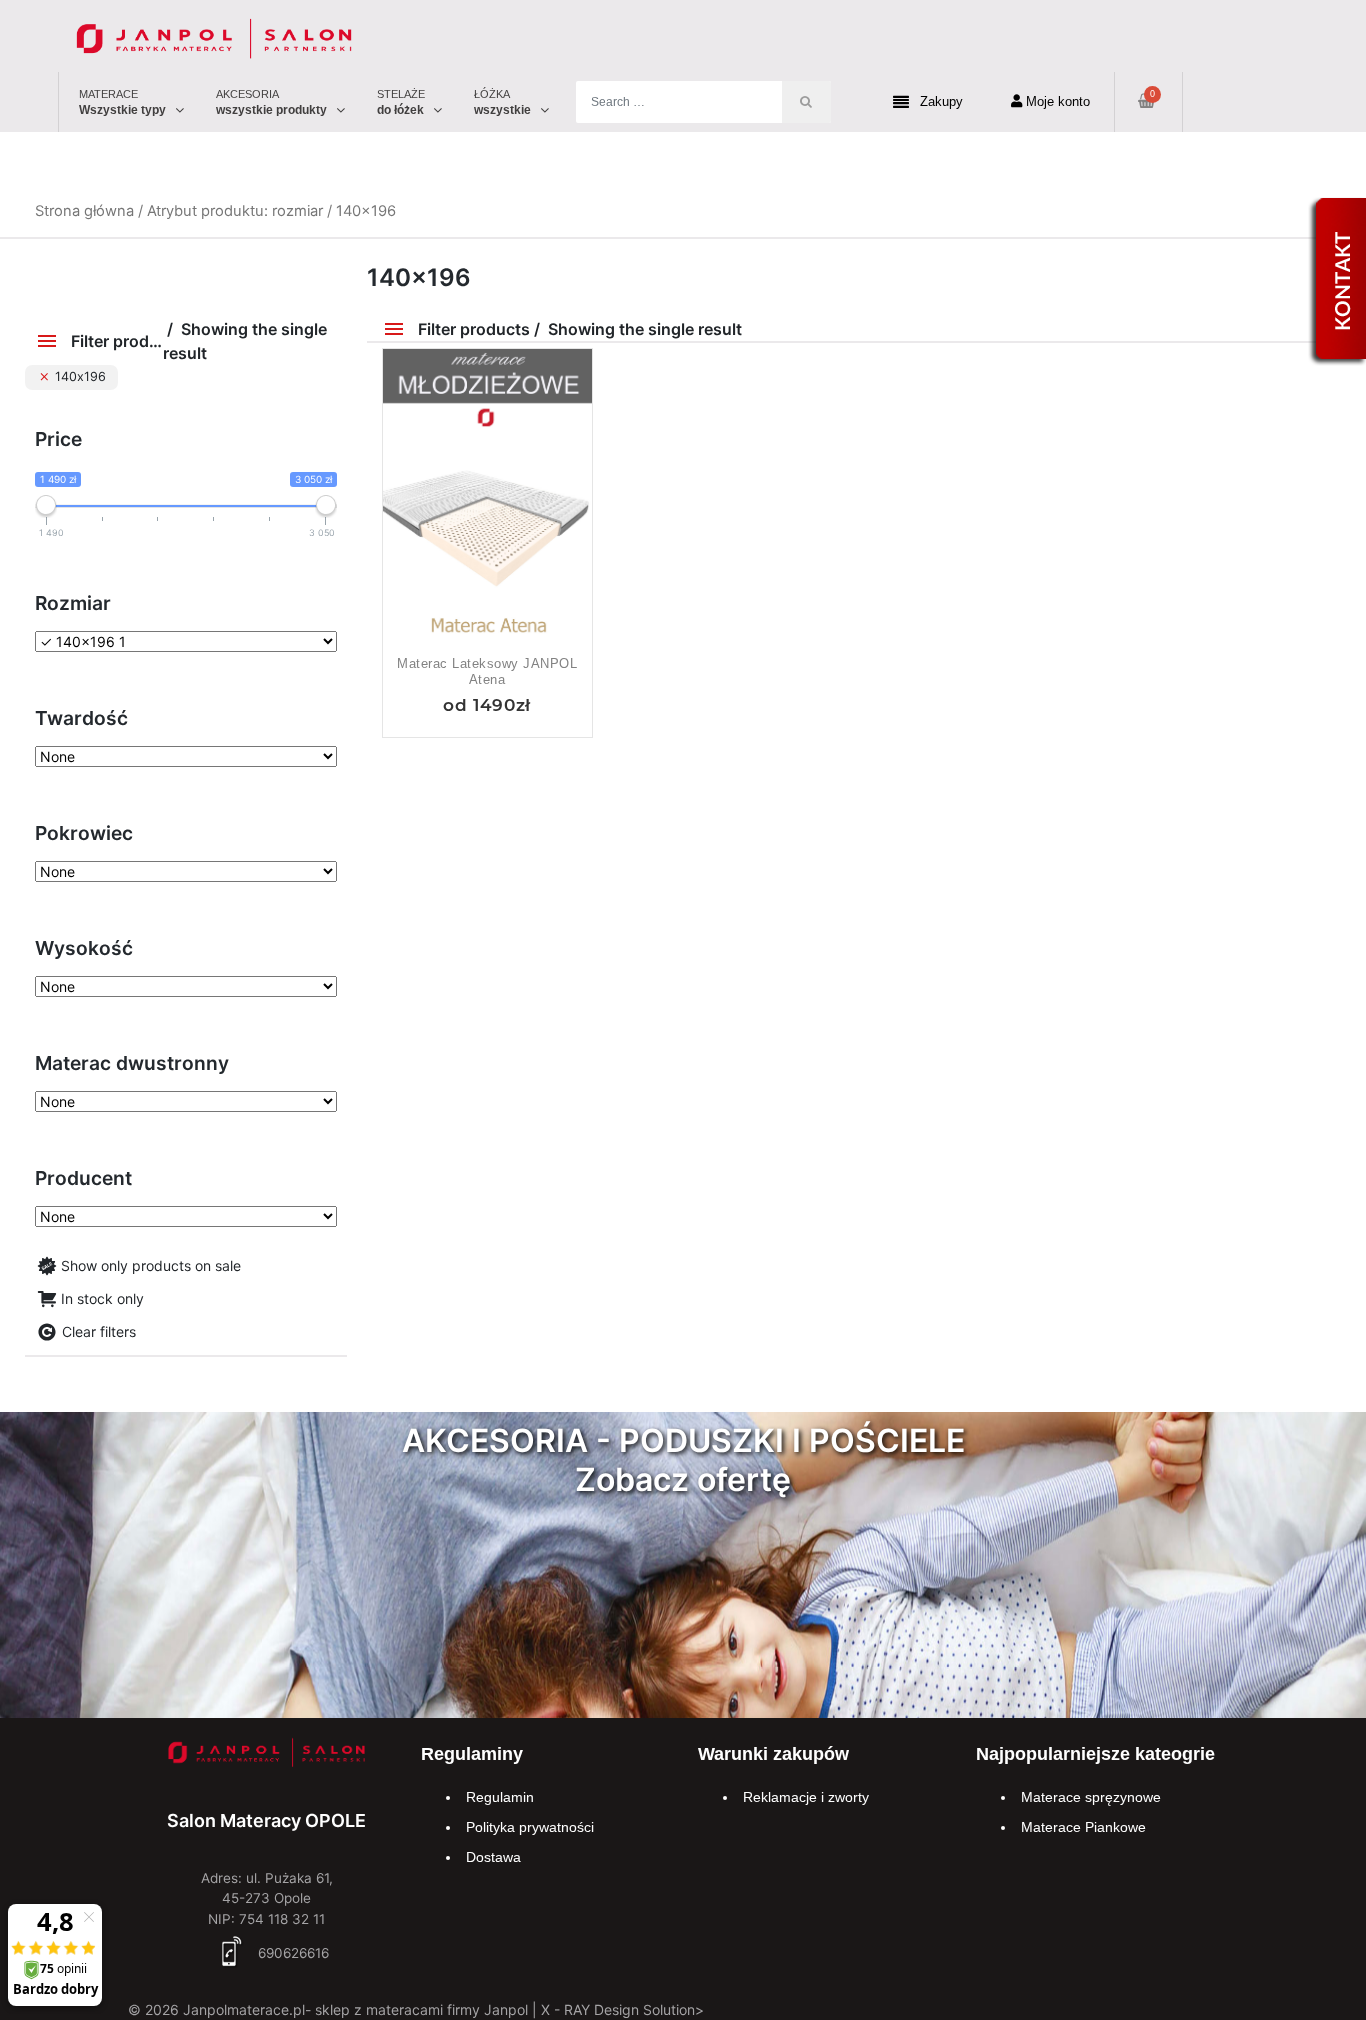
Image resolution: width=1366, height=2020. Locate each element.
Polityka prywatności (530, 1827)
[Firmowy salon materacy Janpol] (266, 1755)
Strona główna (84, 211)
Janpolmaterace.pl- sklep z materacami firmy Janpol (355, 2009)
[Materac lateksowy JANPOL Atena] (487, 507)
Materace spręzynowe (1091, 1797)
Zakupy (941, 101)
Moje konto (1056, 101)
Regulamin (500, 1797)
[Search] (806, 102)
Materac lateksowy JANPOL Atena (487, 671)
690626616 (291, 1953)
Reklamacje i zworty (806, 1797)
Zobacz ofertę (683, 1479)
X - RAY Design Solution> (622, 2009)
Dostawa (493, 1857)
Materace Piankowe (1083, 1827)
